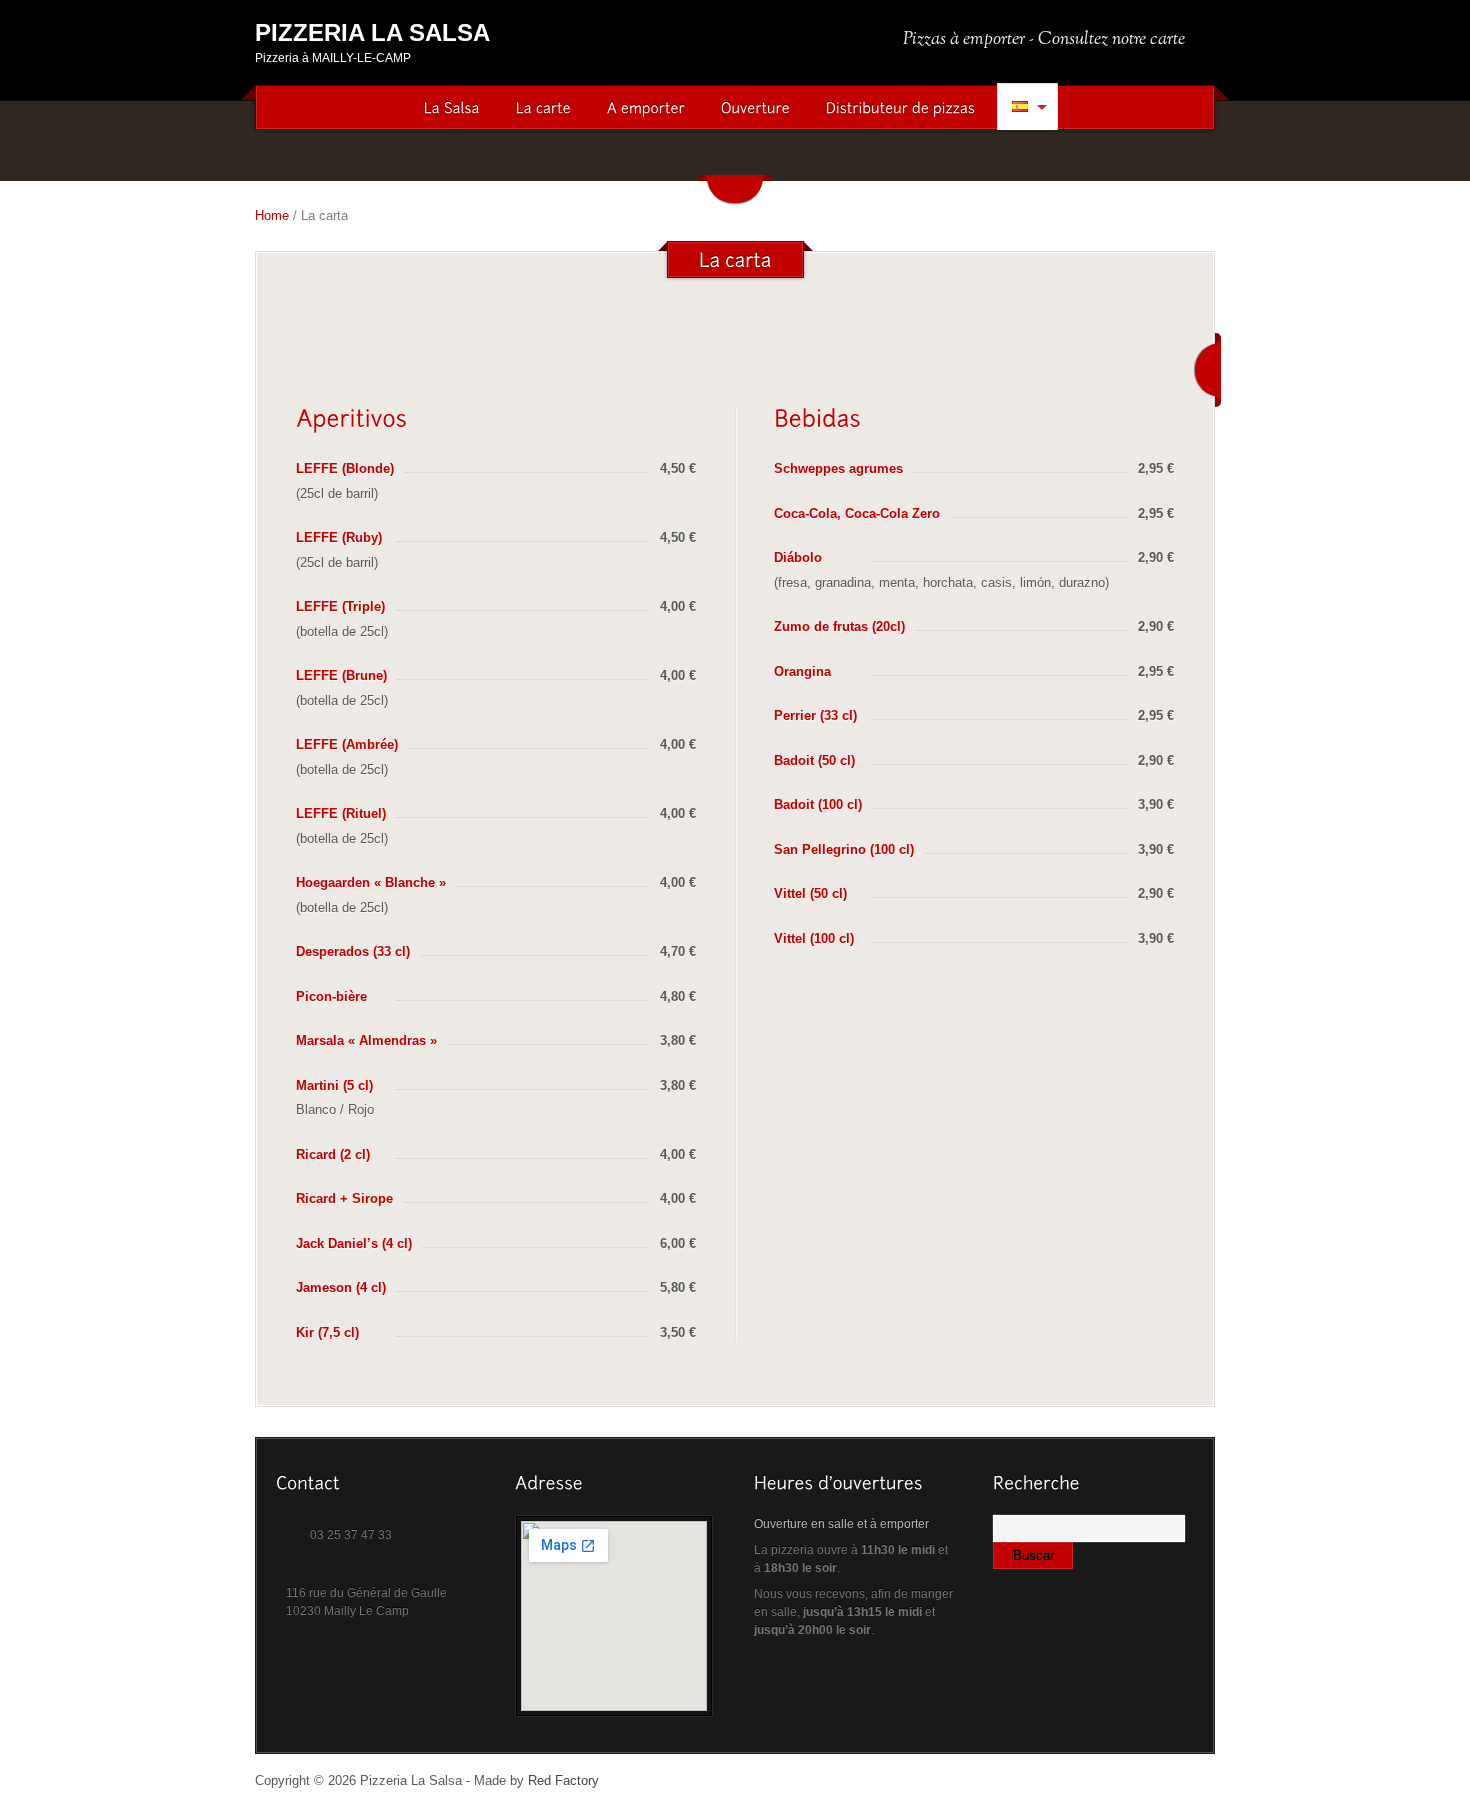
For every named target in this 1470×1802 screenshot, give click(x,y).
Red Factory (563, 1780)
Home (272, 215)
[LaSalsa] (452, 109)
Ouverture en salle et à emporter (841, 1524)
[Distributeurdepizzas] (901, 109)
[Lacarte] (543, 109)
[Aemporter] (646, 109)
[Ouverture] (755, 109)
